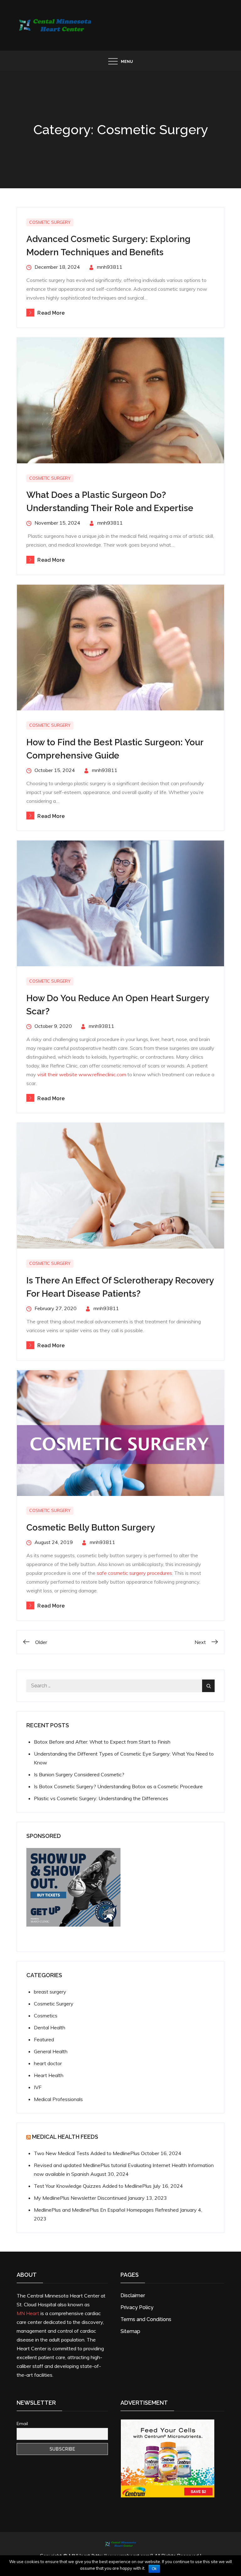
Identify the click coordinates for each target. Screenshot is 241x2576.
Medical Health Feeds (65, 2137)
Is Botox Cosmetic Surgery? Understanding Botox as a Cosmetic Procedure (118, 1786)
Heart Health (49, 2075)
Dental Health (50, 2027)
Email (22, 2424)
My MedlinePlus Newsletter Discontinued (80, 2198)
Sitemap (130, 2331)
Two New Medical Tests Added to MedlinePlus (87, 2153)
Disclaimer (133, 2295)
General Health (51, 2051)
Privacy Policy (137, 2307)
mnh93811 (110, 267)
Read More (51, 313)
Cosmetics (46, 2016)
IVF (38, 2087)
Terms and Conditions (146, 2319)
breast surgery (50, 1992)
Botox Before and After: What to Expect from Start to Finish (102, 1742)
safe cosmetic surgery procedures (134, 1573)
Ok (154, 2569)
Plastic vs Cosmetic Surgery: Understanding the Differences (101, 1798)
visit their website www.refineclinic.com (82, 1074)
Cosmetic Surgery (50, 222)
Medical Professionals (58, 2099)
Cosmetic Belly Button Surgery (91, 1528)
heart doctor (48, 2063)
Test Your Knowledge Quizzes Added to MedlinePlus (93, 2186)
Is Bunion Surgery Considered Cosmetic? (79, 1774)
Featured (44, 2039)
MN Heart (28, 2313)
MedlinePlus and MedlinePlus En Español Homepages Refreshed (106, 2210)
